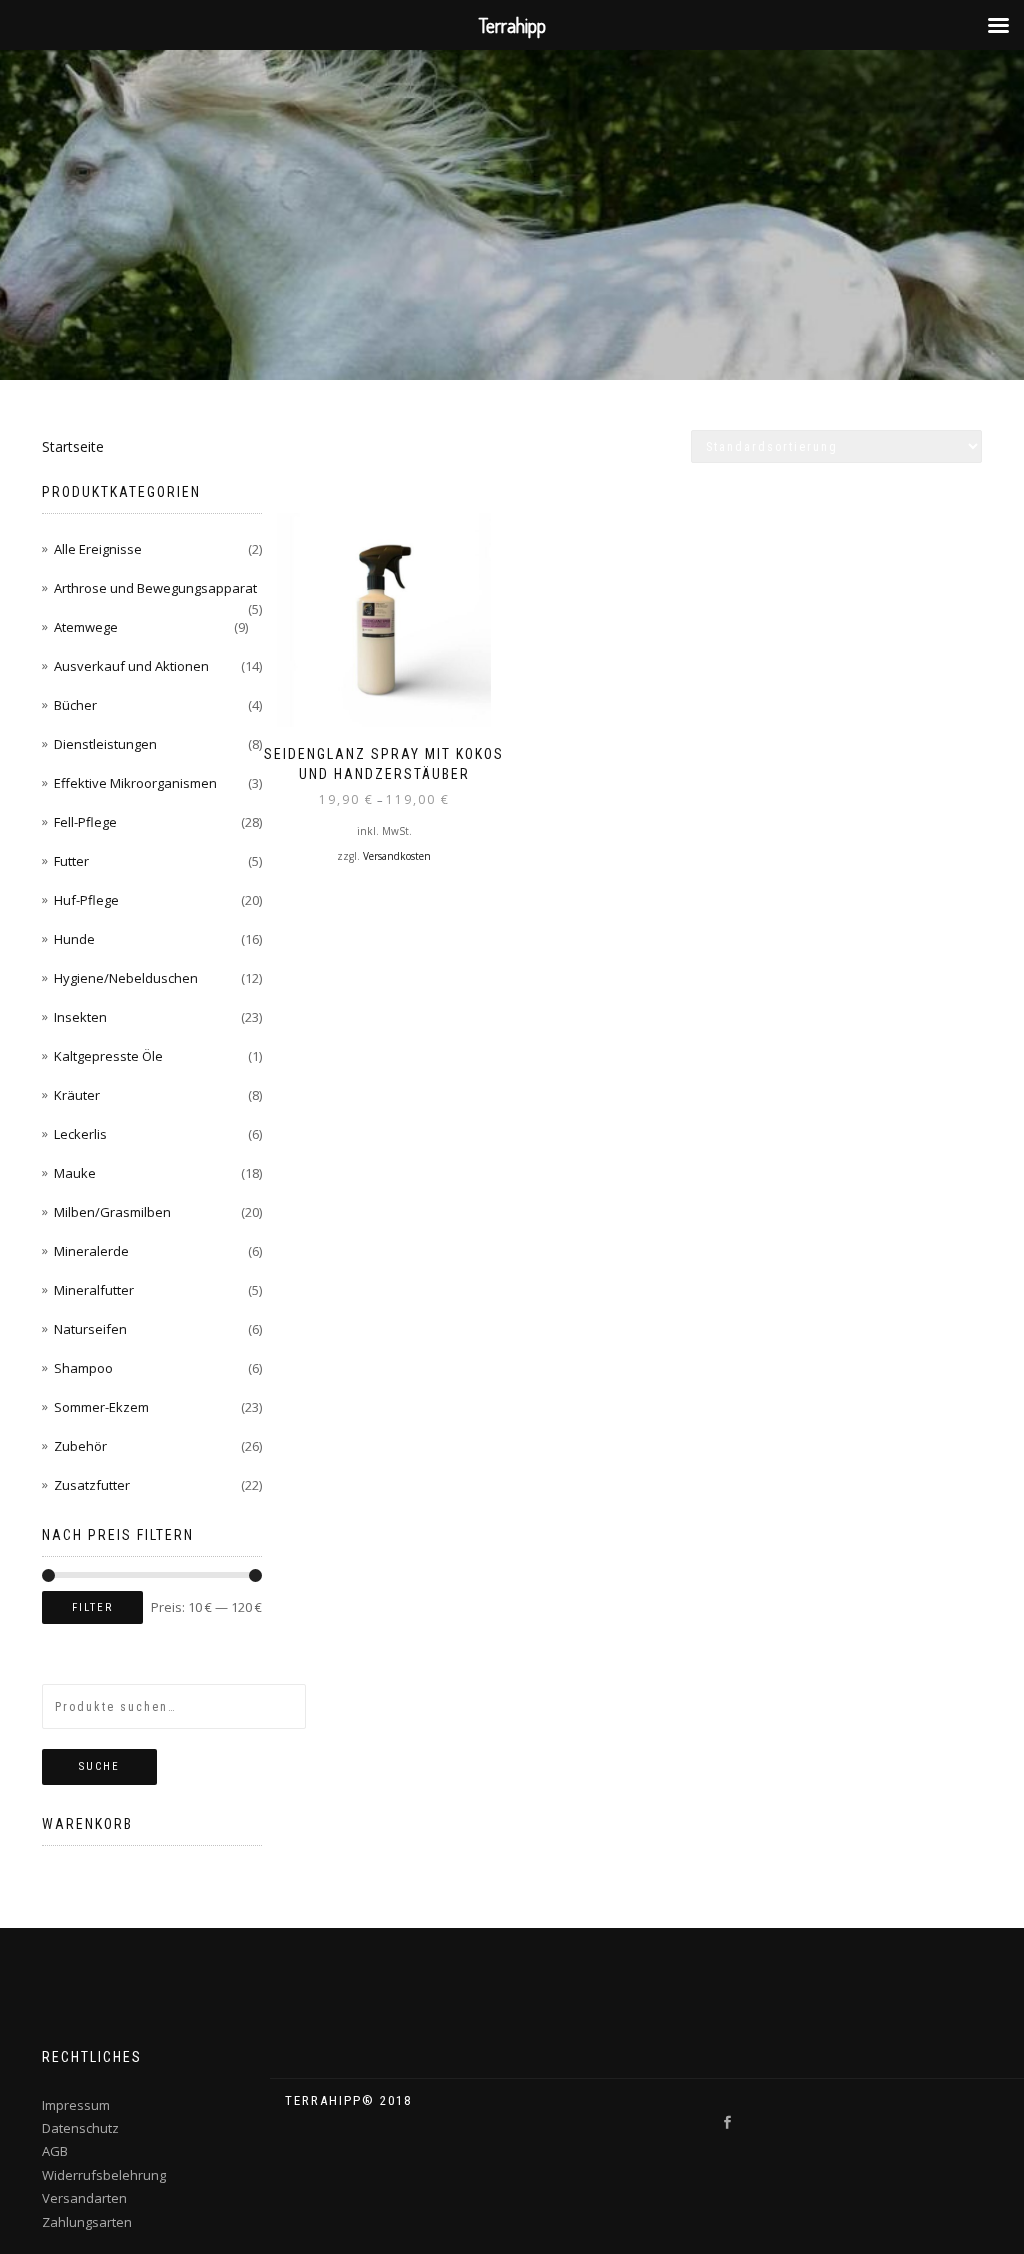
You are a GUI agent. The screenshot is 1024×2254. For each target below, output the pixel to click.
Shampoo (83, 1368)
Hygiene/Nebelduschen (126, 978)
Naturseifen (90, 1329)
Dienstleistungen (105, 744)
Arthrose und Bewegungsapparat (155, 588)
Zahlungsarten (87, 2222)
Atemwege (86, 627)
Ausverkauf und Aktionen (131, 666)
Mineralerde (91, 1251)
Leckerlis (80, 1134)
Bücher (75, 705)
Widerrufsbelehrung (104, 2175)
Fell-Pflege (85, 822)
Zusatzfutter (92, 1485)
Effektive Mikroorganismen (135, 783)
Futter (71, 861)
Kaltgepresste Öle (108, 1056)
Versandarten (84, 2198)
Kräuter (77, 1095)
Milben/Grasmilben (112, 1212)
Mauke (75, 1173)
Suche (99, 1766)
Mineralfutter (94, 1290)
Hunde (74, 939)
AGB (55, 2151)
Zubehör (80, 1446)
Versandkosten (397, 856)
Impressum (76, 2105)
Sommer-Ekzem (101, 1407)
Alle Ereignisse (98, 549)
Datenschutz (80, 2128)
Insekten (80, 1017)
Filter (92, 1607)
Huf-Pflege (86, 900)
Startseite (73, 446)
